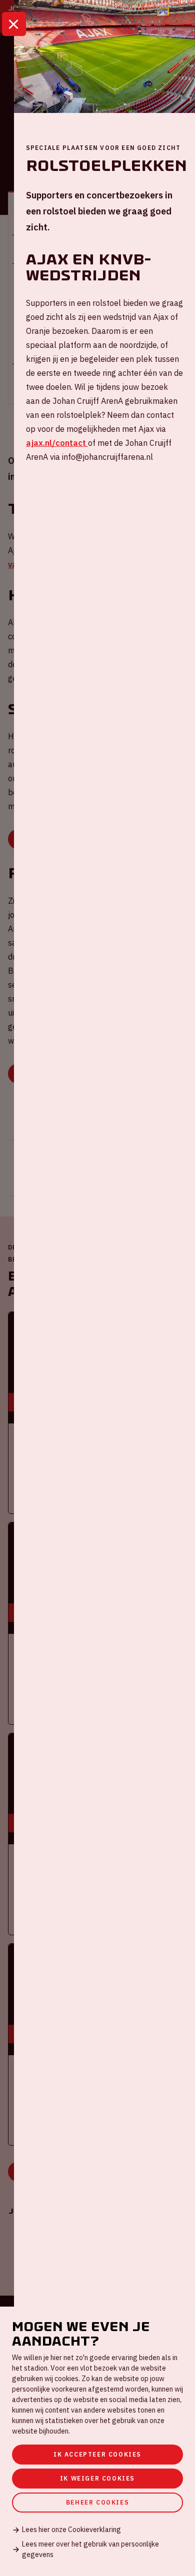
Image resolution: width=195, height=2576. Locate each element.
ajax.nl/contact (57, 443)
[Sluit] (14, 24)
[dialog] (97, 2441)
